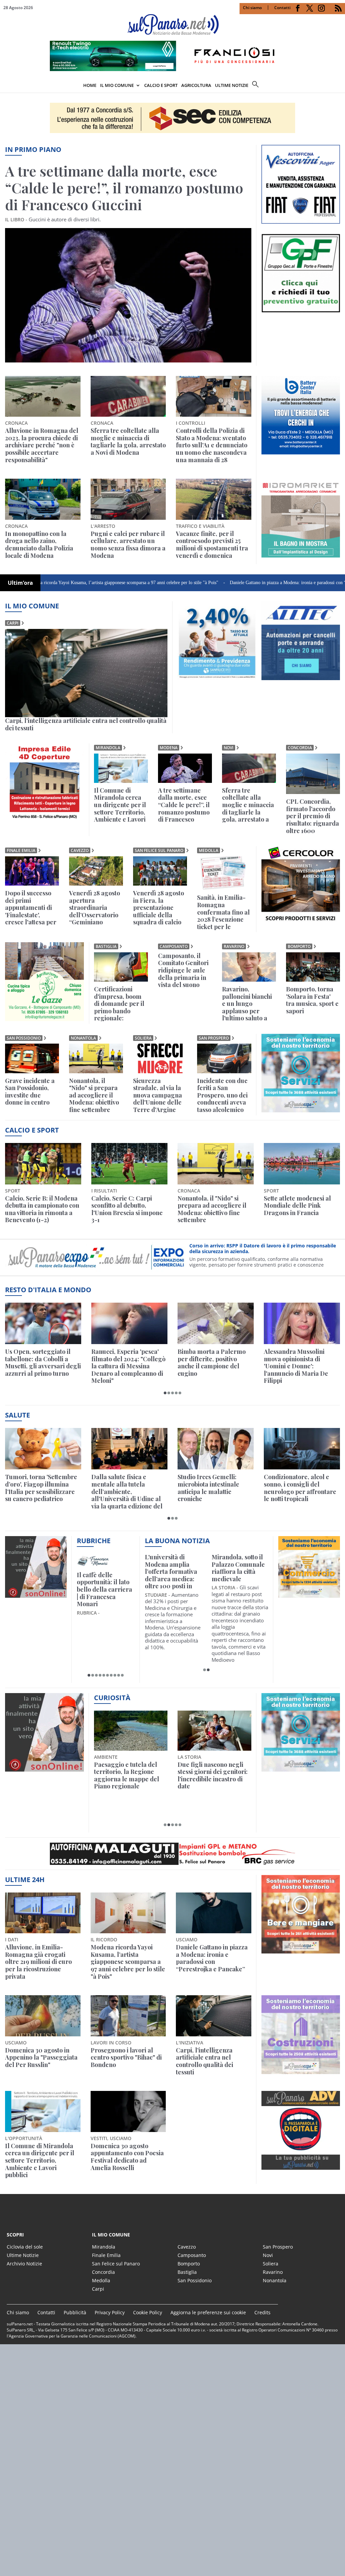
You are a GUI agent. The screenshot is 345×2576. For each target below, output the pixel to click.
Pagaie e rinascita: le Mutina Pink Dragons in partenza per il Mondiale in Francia (129, 1776)
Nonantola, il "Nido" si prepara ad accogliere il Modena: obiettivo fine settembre (94, 1095)
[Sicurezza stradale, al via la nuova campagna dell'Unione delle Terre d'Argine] (160, 1058)
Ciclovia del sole (25, 2247)
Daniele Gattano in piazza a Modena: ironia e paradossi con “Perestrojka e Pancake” (233, 583)
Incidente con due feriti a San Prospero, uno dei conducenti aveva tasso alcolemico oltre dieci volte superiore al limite (223, 1095)
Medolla (209, 850)
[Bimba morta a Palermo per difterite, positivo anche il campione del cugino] (216, 1323)
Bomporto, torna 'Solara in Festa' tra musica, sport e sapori (312, 1000)
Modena (169, 748)
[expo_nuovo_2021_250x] (301, 2072)
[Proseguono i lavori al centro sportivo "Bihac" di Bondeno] (128, 2016)
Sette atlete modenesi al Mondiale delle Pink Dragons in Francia (297, 1206)
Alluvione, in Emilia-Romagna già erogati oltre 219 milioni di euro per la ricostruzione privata (38, 1962)
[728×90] (172, 69)
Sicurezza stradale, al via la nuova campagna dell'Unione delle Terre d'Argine (158, 1095)
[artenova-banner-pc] (172, 1854)
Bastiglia (106, 946)
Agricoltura (196, 85)
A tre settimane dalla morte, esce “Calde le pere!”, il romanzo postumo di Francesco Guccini (124, 188)
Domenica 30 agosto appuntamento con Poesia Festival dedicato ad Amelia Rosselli (127, 2157)
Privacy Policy (110, 2312)
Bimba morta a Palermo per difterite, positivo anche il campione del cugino (212, 1363)
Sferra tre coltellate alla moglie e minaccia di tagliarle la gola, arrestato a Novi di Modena (128, 442)
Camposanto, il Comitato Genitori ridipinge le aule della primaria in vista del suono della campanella (183, 971)
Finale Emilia (21, 850)
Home (90, 85)
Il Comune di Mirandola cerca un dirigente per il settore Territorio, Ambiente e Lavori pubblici (120, 805)
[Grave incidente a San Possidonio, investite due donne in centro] (32, 1058)
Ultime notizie (232, 85)
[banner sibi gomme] (44, 820)
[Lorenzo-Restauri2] (301, 1110)
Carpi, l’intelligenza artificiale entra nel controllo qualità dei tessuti (86, 724)
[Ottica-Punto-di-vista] (301, 310)
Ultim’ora (20, 583)
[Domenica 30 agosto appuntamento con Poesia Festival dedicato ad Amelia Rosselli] (128, 2111)
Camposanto (174, 946)
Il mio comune (32, 606)
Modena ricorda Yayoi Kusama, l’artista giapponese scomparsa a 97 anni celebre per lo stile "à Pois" (128, 1962)
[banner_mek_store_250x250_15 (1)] (44, 1019)
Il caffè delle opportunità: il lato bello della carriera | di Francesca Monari (104, 1590)
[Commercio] (309, 1596)
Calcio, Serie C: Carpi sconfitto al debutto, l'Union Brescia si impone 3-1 (127, 1209)
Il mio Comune (117, 85)
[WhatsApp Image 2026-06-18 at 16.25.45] (301, 555)
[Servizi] (301, 1770)
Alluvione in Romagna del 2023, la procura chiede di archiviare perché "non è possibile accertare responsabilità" (42, 445)
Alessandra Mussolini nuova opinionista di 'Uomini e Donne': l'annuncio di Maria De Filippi (296, 1366)
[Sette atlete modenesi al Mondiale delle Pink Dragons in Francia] (302, 1164)
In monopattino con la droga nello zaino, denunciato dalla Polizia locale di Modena (39, 545)
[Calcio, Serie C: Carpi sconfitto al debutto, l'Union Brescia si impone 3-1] (129, 1164)
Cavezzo (80, 850)
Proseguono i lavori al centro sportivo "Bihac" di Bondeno (126, 2058)
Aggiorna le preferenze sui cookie (208, 2312)
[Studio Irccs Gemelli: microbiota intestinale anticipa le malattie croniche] (216, 1449)
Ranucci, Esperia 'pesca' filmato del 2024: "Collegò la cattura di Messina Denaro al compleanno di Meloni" (128, 1366)
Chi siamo (252, 8)
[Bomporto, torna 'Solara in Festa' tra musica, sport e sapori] (313, 967)
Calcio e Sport (161, 85)
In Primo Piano (33, 149)
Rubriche (94, 1541)
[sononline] (36, 1596)
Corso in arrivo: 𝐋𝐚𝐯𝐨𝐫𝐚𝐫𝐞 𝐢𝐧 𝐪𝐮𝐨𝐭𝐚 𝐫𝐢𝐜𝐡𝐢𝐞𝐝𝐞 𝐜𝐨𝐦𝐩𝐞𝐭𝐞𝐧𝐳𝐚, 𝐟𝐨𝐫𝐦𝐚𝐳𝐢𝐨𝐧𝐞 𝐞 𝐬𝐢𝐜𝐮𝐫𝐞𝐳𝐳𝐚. (262, 1249)
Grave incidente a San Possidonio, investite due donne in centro (30, 1092)
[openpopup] (340, 86)
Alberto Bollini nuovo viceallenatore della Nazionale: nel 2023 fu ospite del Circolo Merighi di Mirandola (173, 1572)
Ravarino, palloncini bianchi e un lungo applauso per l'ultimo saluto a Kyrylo (247, 1004)
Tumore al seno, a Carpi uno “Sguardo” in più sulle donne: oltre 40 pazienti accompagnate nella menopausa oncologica (237, 1572)
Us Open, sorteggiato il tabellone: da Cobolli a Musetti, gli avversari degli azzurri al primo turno (43, 1363)
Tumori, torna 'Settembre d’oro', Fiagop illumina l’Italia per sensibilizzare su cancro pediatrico (41, 1488)
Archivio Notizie (24, 2264)
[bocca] (301, 2168)
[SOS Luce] (301, 923)
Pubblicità (75, 2312)
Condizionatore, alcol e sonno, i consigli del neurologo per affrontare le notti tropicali (300, 1488)
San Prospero (214, 1038)
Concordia (300, 748)
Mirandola (108, 748)
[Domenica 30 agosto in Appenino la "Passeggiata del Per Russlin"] (43, 2016)
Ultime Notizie (23, 2255)
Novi (229, 748)
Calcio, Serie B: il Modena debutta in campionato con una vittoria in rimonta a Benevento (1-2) (42, 1209)
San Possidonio (24, 1038)
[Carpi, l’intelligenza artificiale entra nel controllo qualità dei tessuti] (86, 673)
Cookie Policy (148, 2312)
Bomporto (299, 946)
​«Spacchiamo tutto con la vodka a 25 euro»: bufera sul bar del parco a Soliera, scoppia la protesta (213, 1779)
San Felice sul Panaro (159, 850)
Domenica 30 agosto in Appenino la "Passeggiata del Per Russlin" (41, 2058)
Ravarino (234, 946)
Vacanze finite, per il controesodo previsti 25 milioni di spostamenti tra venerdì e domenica (212, 545)
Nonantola (83, 1038)
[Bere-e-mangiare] (301, 1951)
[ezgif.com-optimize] (301, 222)
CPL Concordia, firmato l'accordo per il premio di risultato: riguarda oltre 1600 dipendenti (312, 816)
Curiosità (112, 1698)
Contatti (282, 8)
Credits (262, 2312)
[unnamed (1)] (217, 678)
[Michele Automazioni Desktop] (172, 118)
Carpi (13, 623)
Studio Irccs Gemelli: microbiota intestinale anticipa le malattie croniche (208, 1488)
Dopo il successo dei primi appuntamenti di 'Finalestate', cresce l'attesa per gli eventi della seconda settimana (31, 908)
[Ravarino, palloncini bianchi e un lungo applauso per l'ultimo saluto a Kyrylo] (249, 967)
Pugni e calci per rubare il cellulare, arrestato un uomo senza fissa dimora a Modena (128, 545)
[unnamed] (301, 452)
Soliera (143, 1038)
